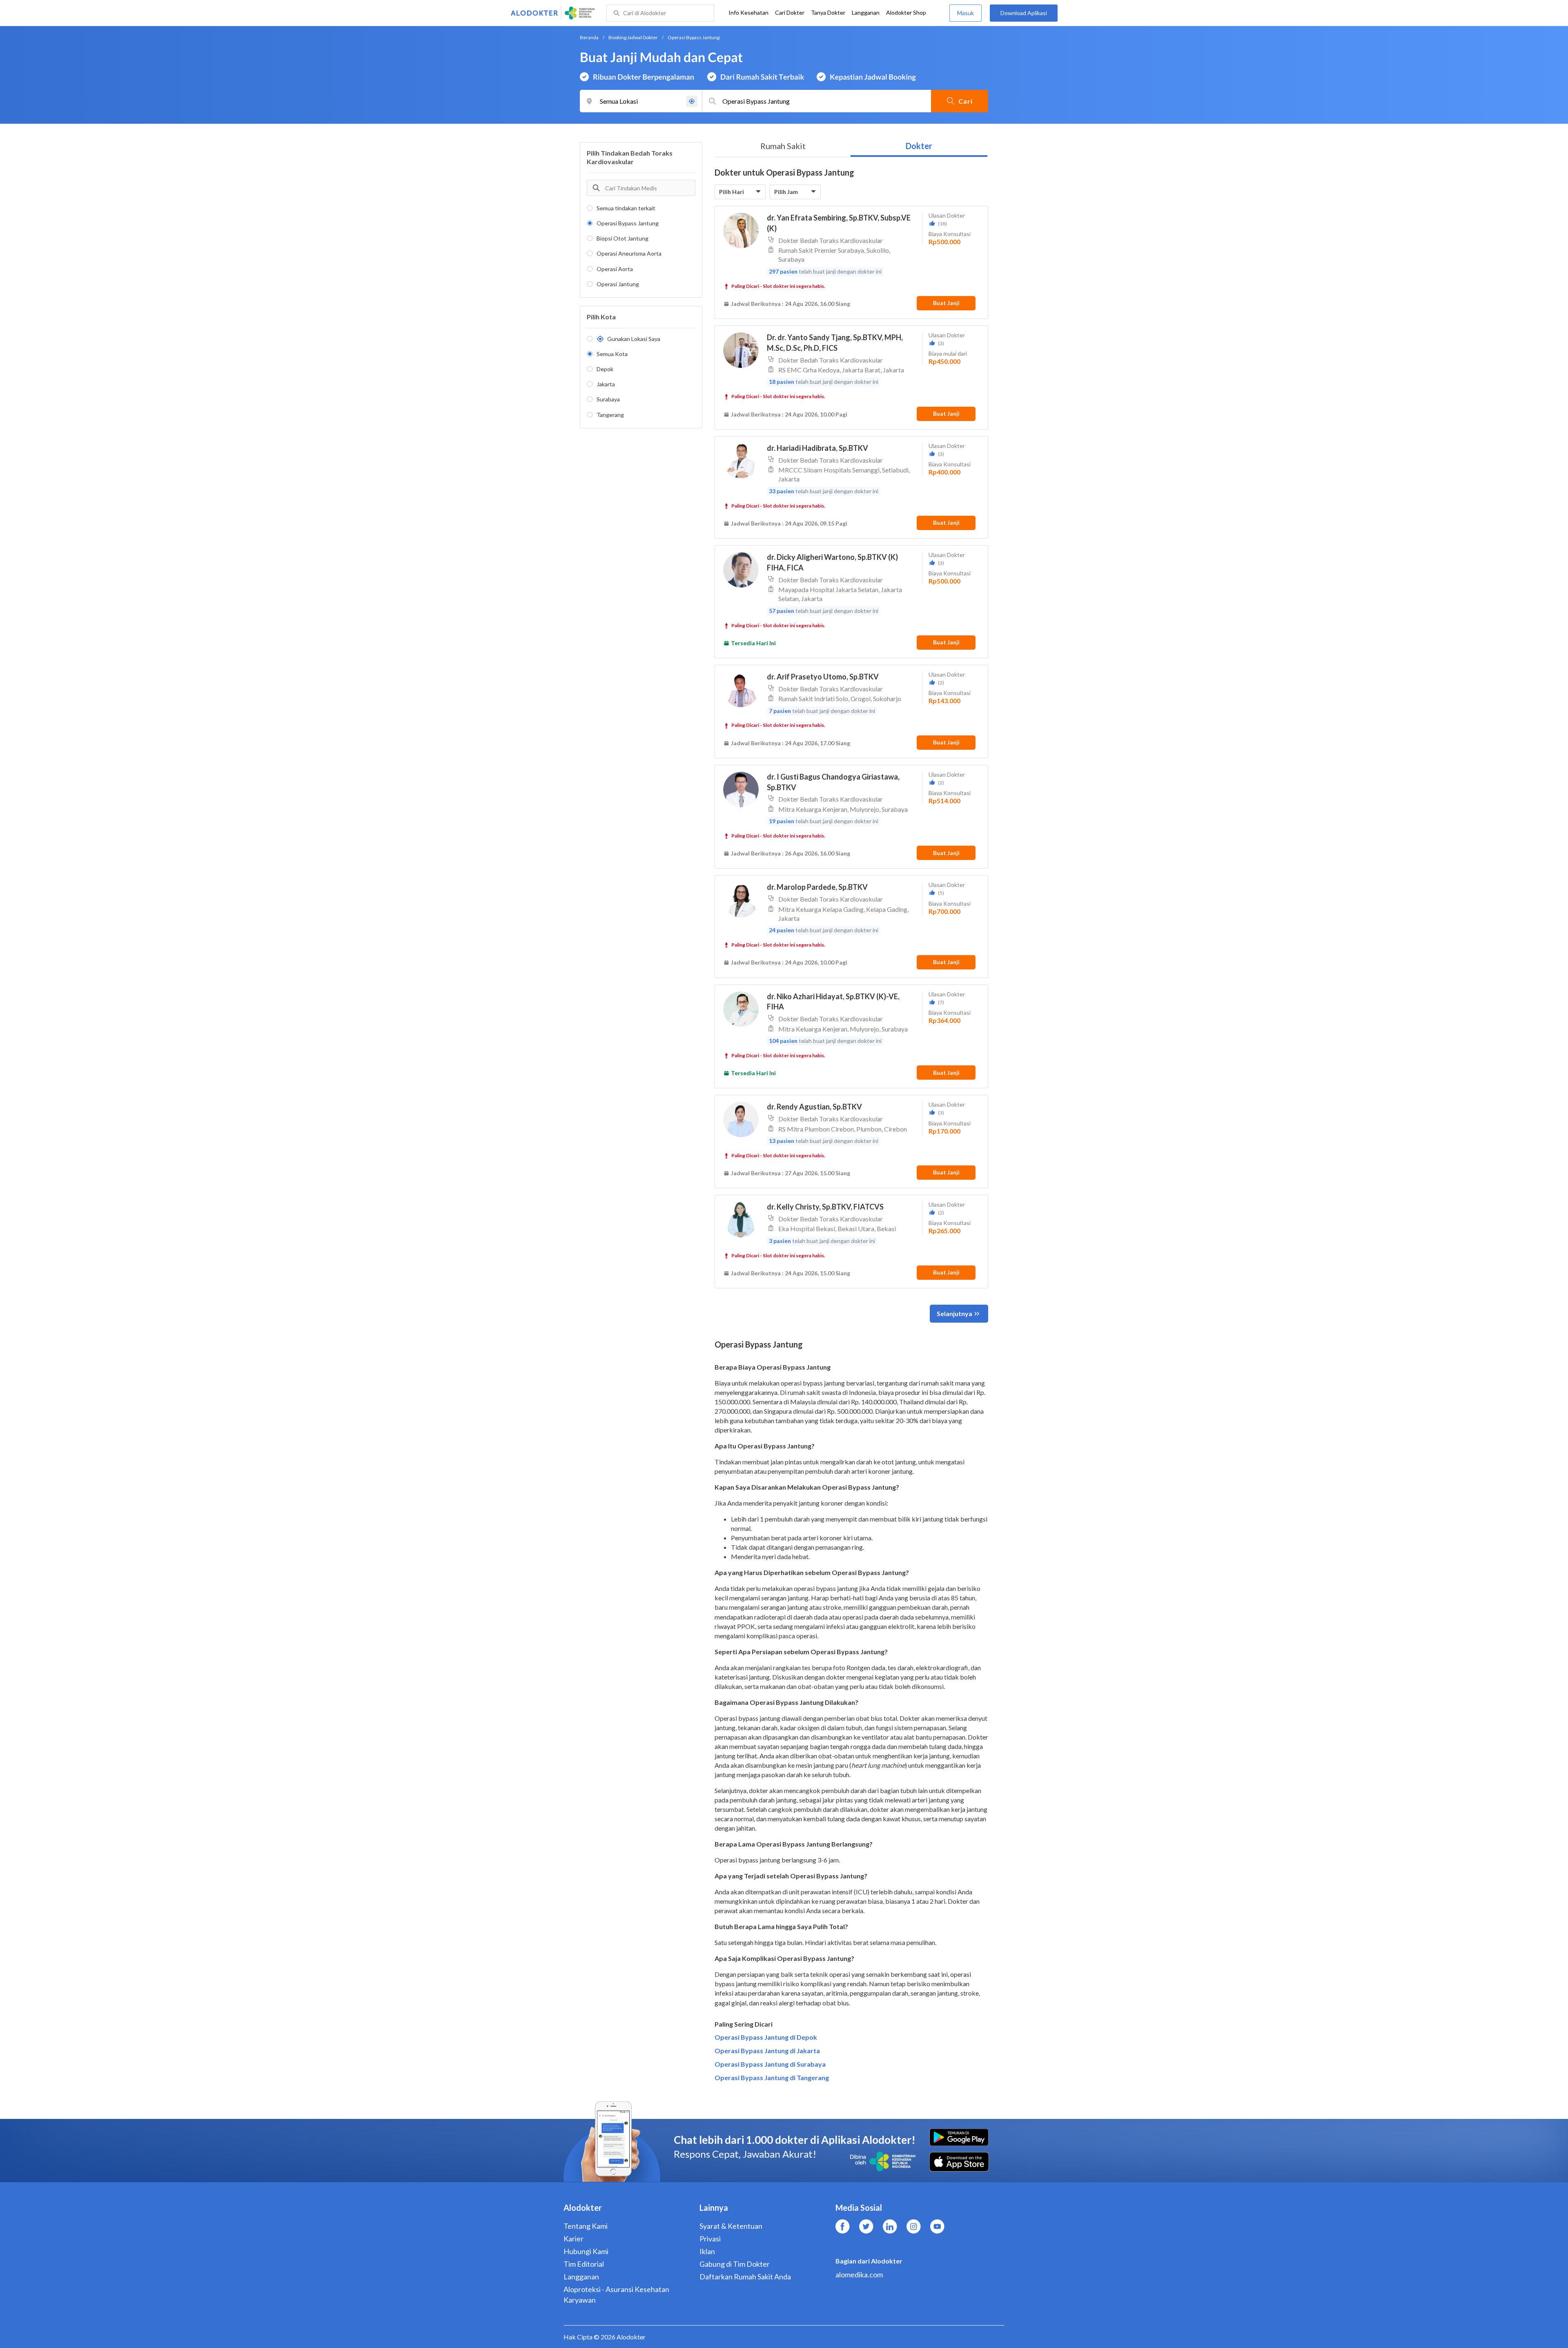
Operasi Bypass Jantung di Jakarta (767, 2051)
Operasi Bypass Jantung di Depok (766, 2037)
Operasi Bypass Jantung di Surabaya (770, 2064)
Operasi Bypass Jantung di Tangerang (772, 2077)
